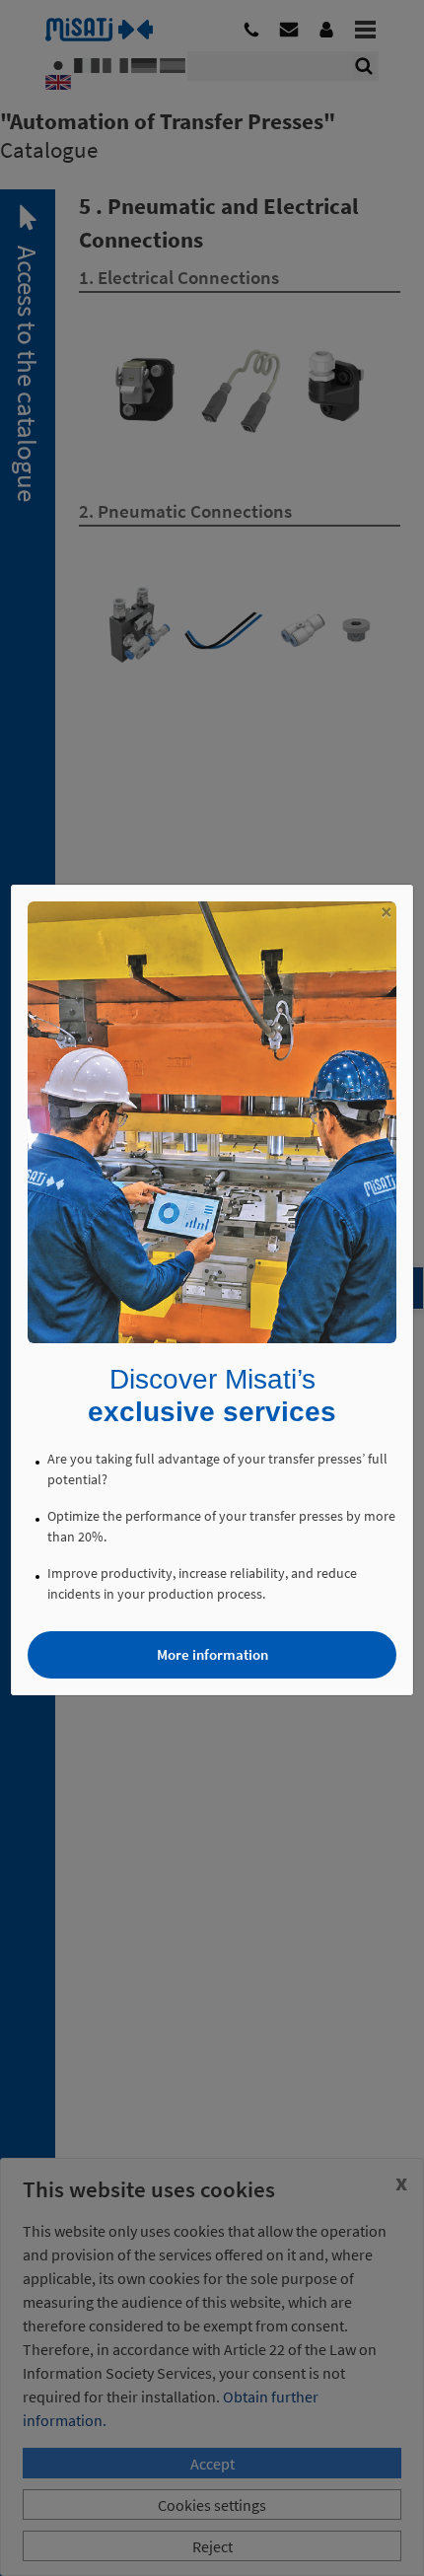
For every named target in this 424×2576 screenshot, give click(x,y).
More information (212, 1654)
